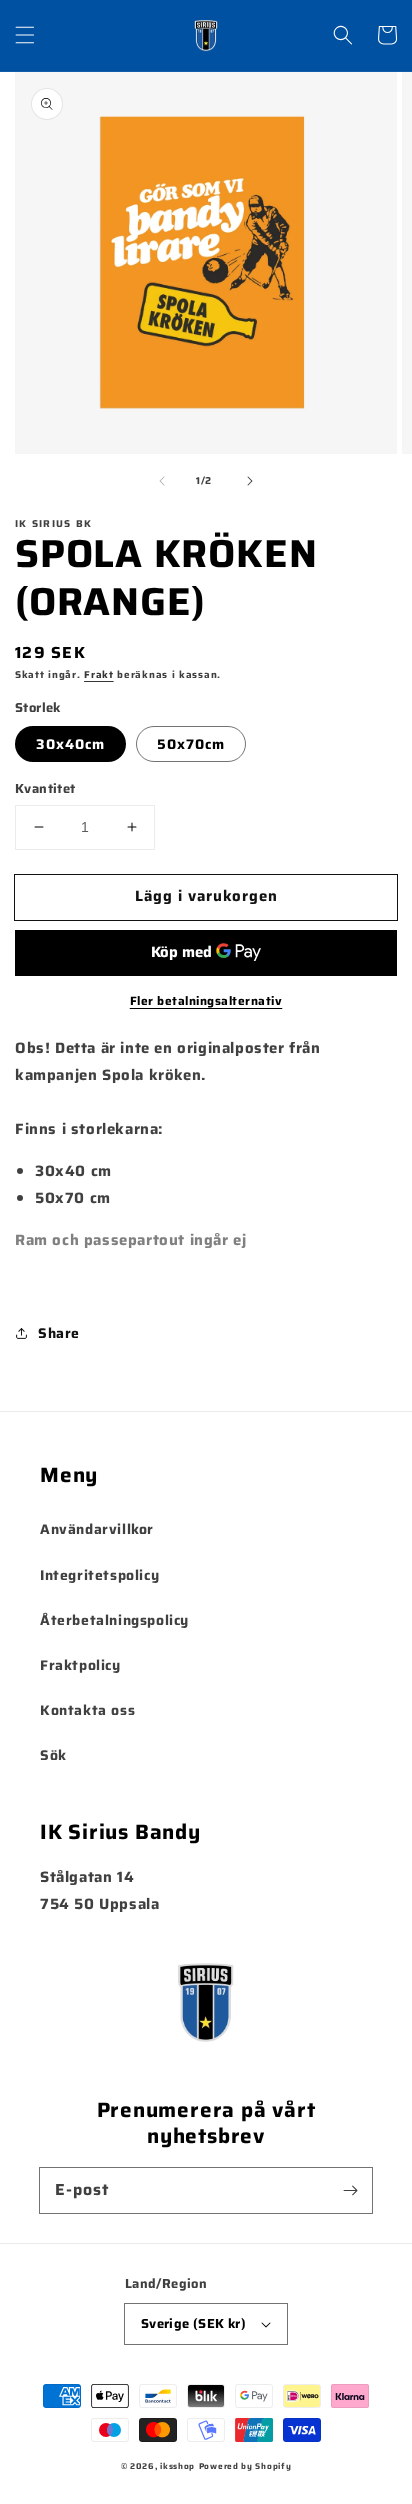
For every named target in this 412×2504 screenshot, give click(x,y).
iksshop (177, 2466)
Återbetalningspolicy (114, 1620)
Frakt (99, 674)
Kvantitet (45, 789)
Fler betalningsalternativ (206, 1001)
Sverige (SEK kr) (193, 2323)
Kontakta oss (87, 1710)
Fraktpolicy (80, 1665)
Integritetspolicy (99, 1575)
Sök (53, 1755)
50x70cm (191, 744)
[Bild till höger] (250, 481)
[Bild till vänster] (162, 481)
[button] (25, 35)
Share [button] (59, 1333)
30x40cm (70, 744)
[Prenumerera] (350, 2190)
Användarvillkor (97, 1529)
